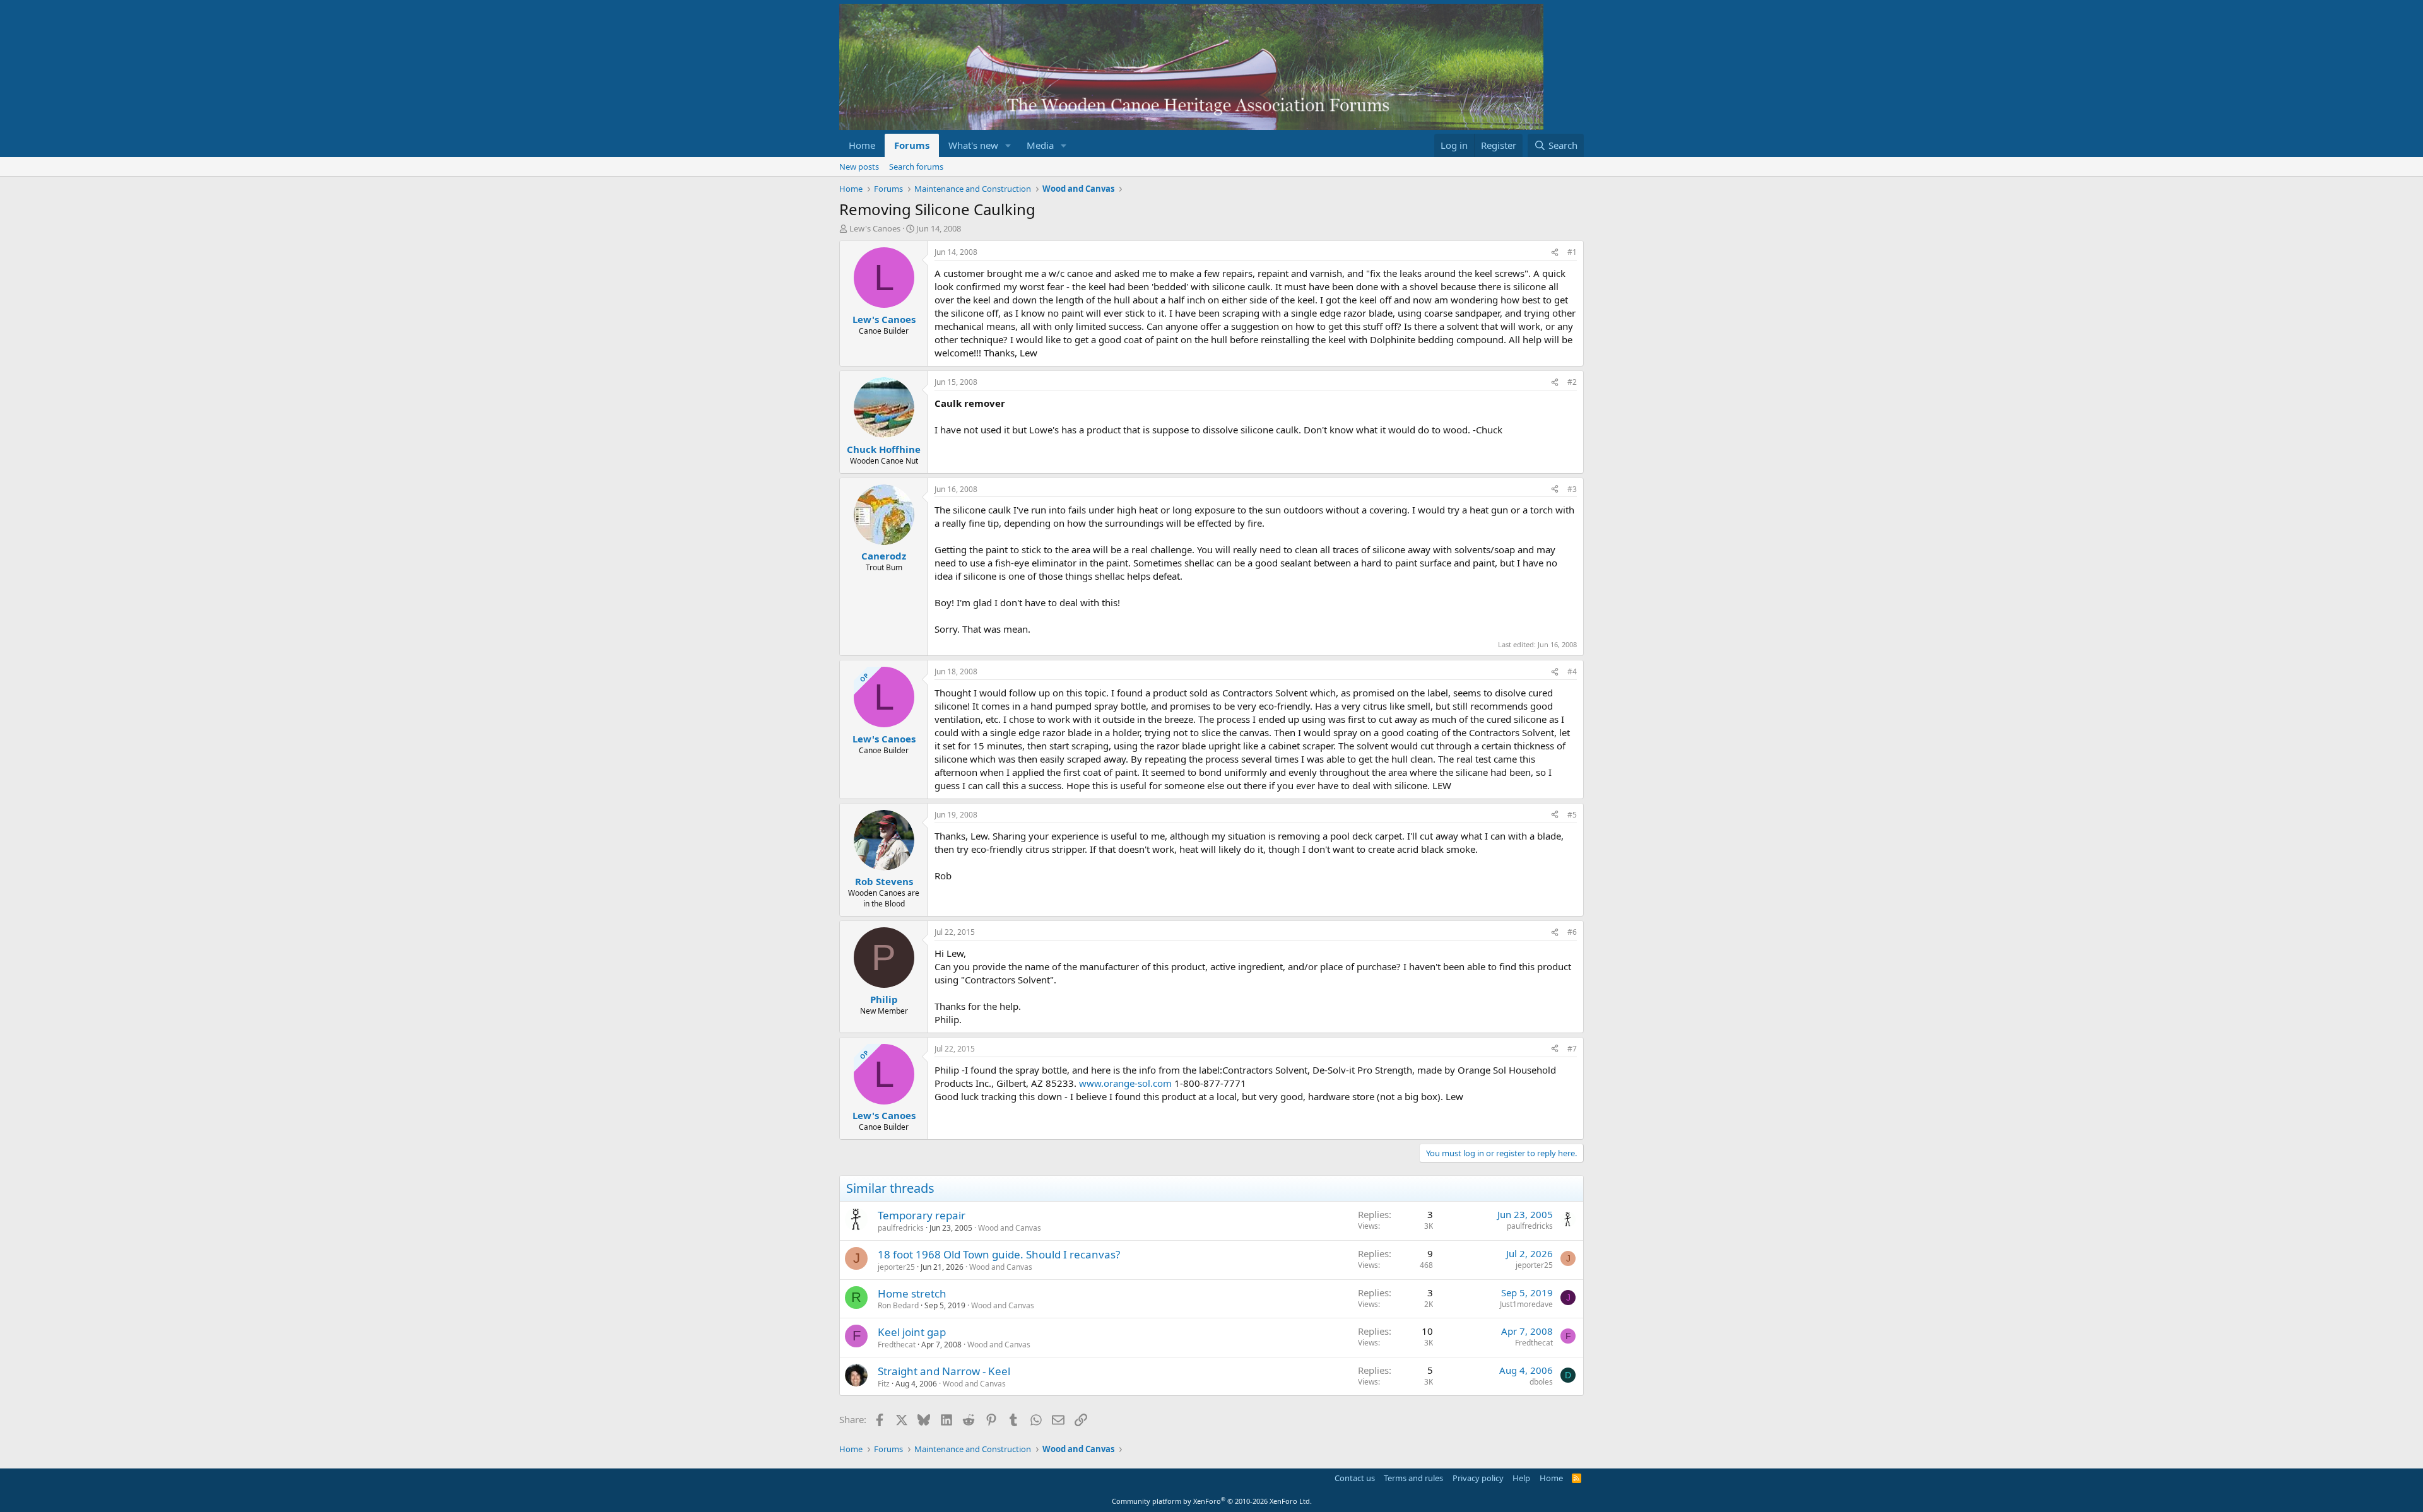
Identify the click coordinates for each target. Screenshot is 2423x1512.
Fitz (884, 1384)
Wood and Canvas (1010, 1228)
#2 (1572, 382)
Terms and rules (1413, 1478)
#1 (1572, 252)
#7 (1572, 1049)
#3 (1572, 489)
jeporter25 (896, 1267)
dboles (1541, 1382)
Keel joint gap (912, 1332)
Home (862, 145)
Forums (912, 145)
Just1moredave (1526, 1304)
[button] (1008, 145)
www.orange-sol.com (1125, 1083)
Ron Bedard (898, 1305)
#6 (1572, 932)
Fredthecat (897, 1345)
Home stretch (912, 1293)
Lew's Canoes (875, 228)
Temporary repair (922, 1215)
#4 (1572, 671)
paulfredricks (901, 1228)
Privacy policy (1478, 1478)
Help (1521, 1478)
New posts (859, 167)
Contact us (1355, 1478)
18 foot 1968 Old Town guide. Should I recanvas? (999, 1254)
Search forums (916, 167)
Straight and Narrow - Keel (944, 1371)
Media (1040, 145)
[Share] (1555, 253)
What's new (973, 145)
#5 (1572, 815)
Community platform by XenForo (1212, 1501)
